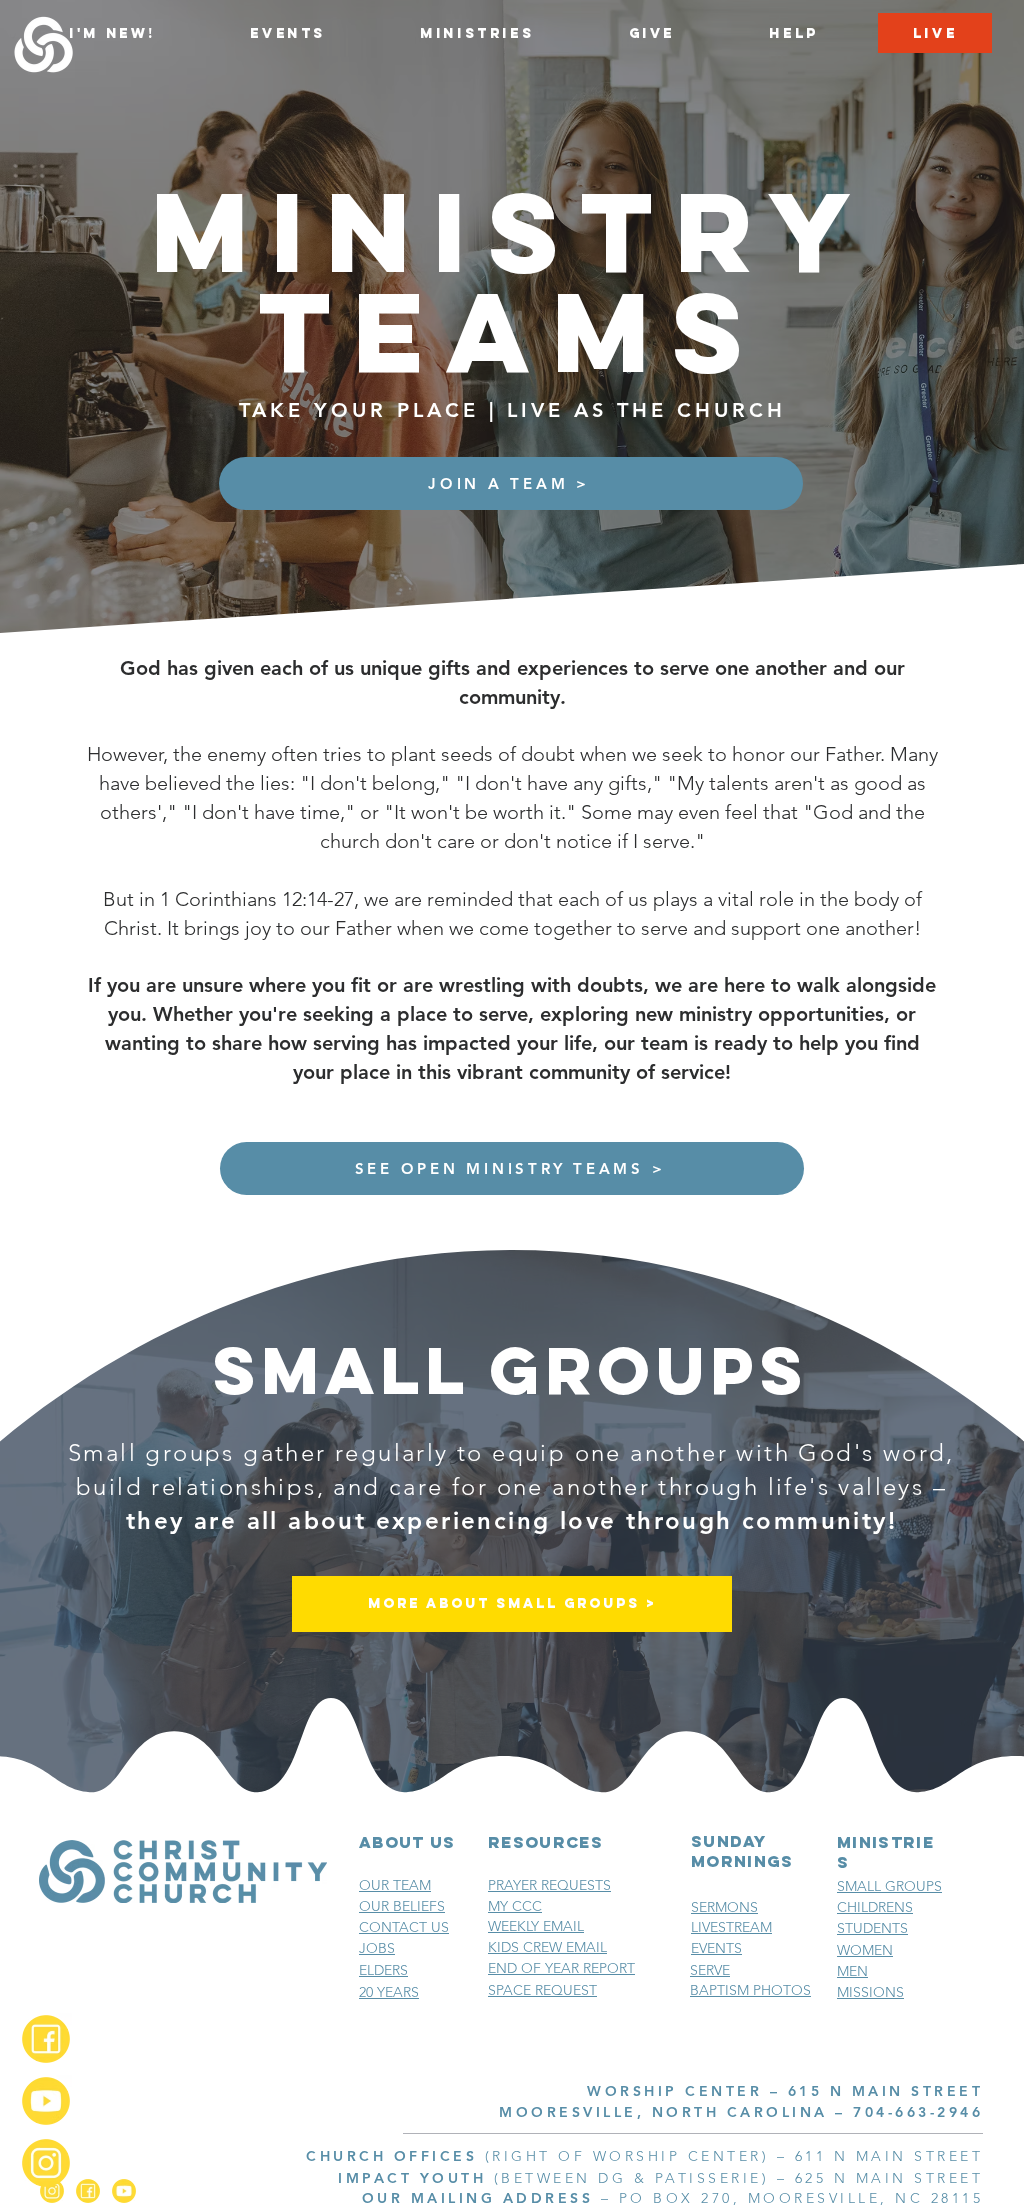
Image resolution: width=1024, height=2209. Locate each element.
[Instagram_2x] (46, 2163)
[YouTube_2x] (46, 2101)
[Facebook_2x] (46, 2039)
